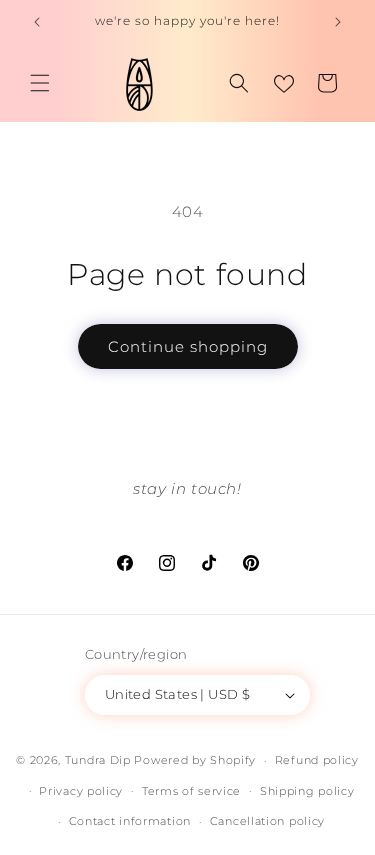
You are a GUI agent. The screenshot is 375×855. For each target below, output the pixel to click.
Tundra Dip (98, 760)
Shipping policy (307, 791)
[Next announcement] (338, 22)
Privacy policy (81, 791)
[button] (40, 83)
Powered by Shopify (195, 760)
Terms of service (191, 791)
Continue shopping (188, 346)
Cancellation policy (267, 821)
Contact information (130, 821)
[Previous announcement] (37, 22)
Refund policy (317, 760)
